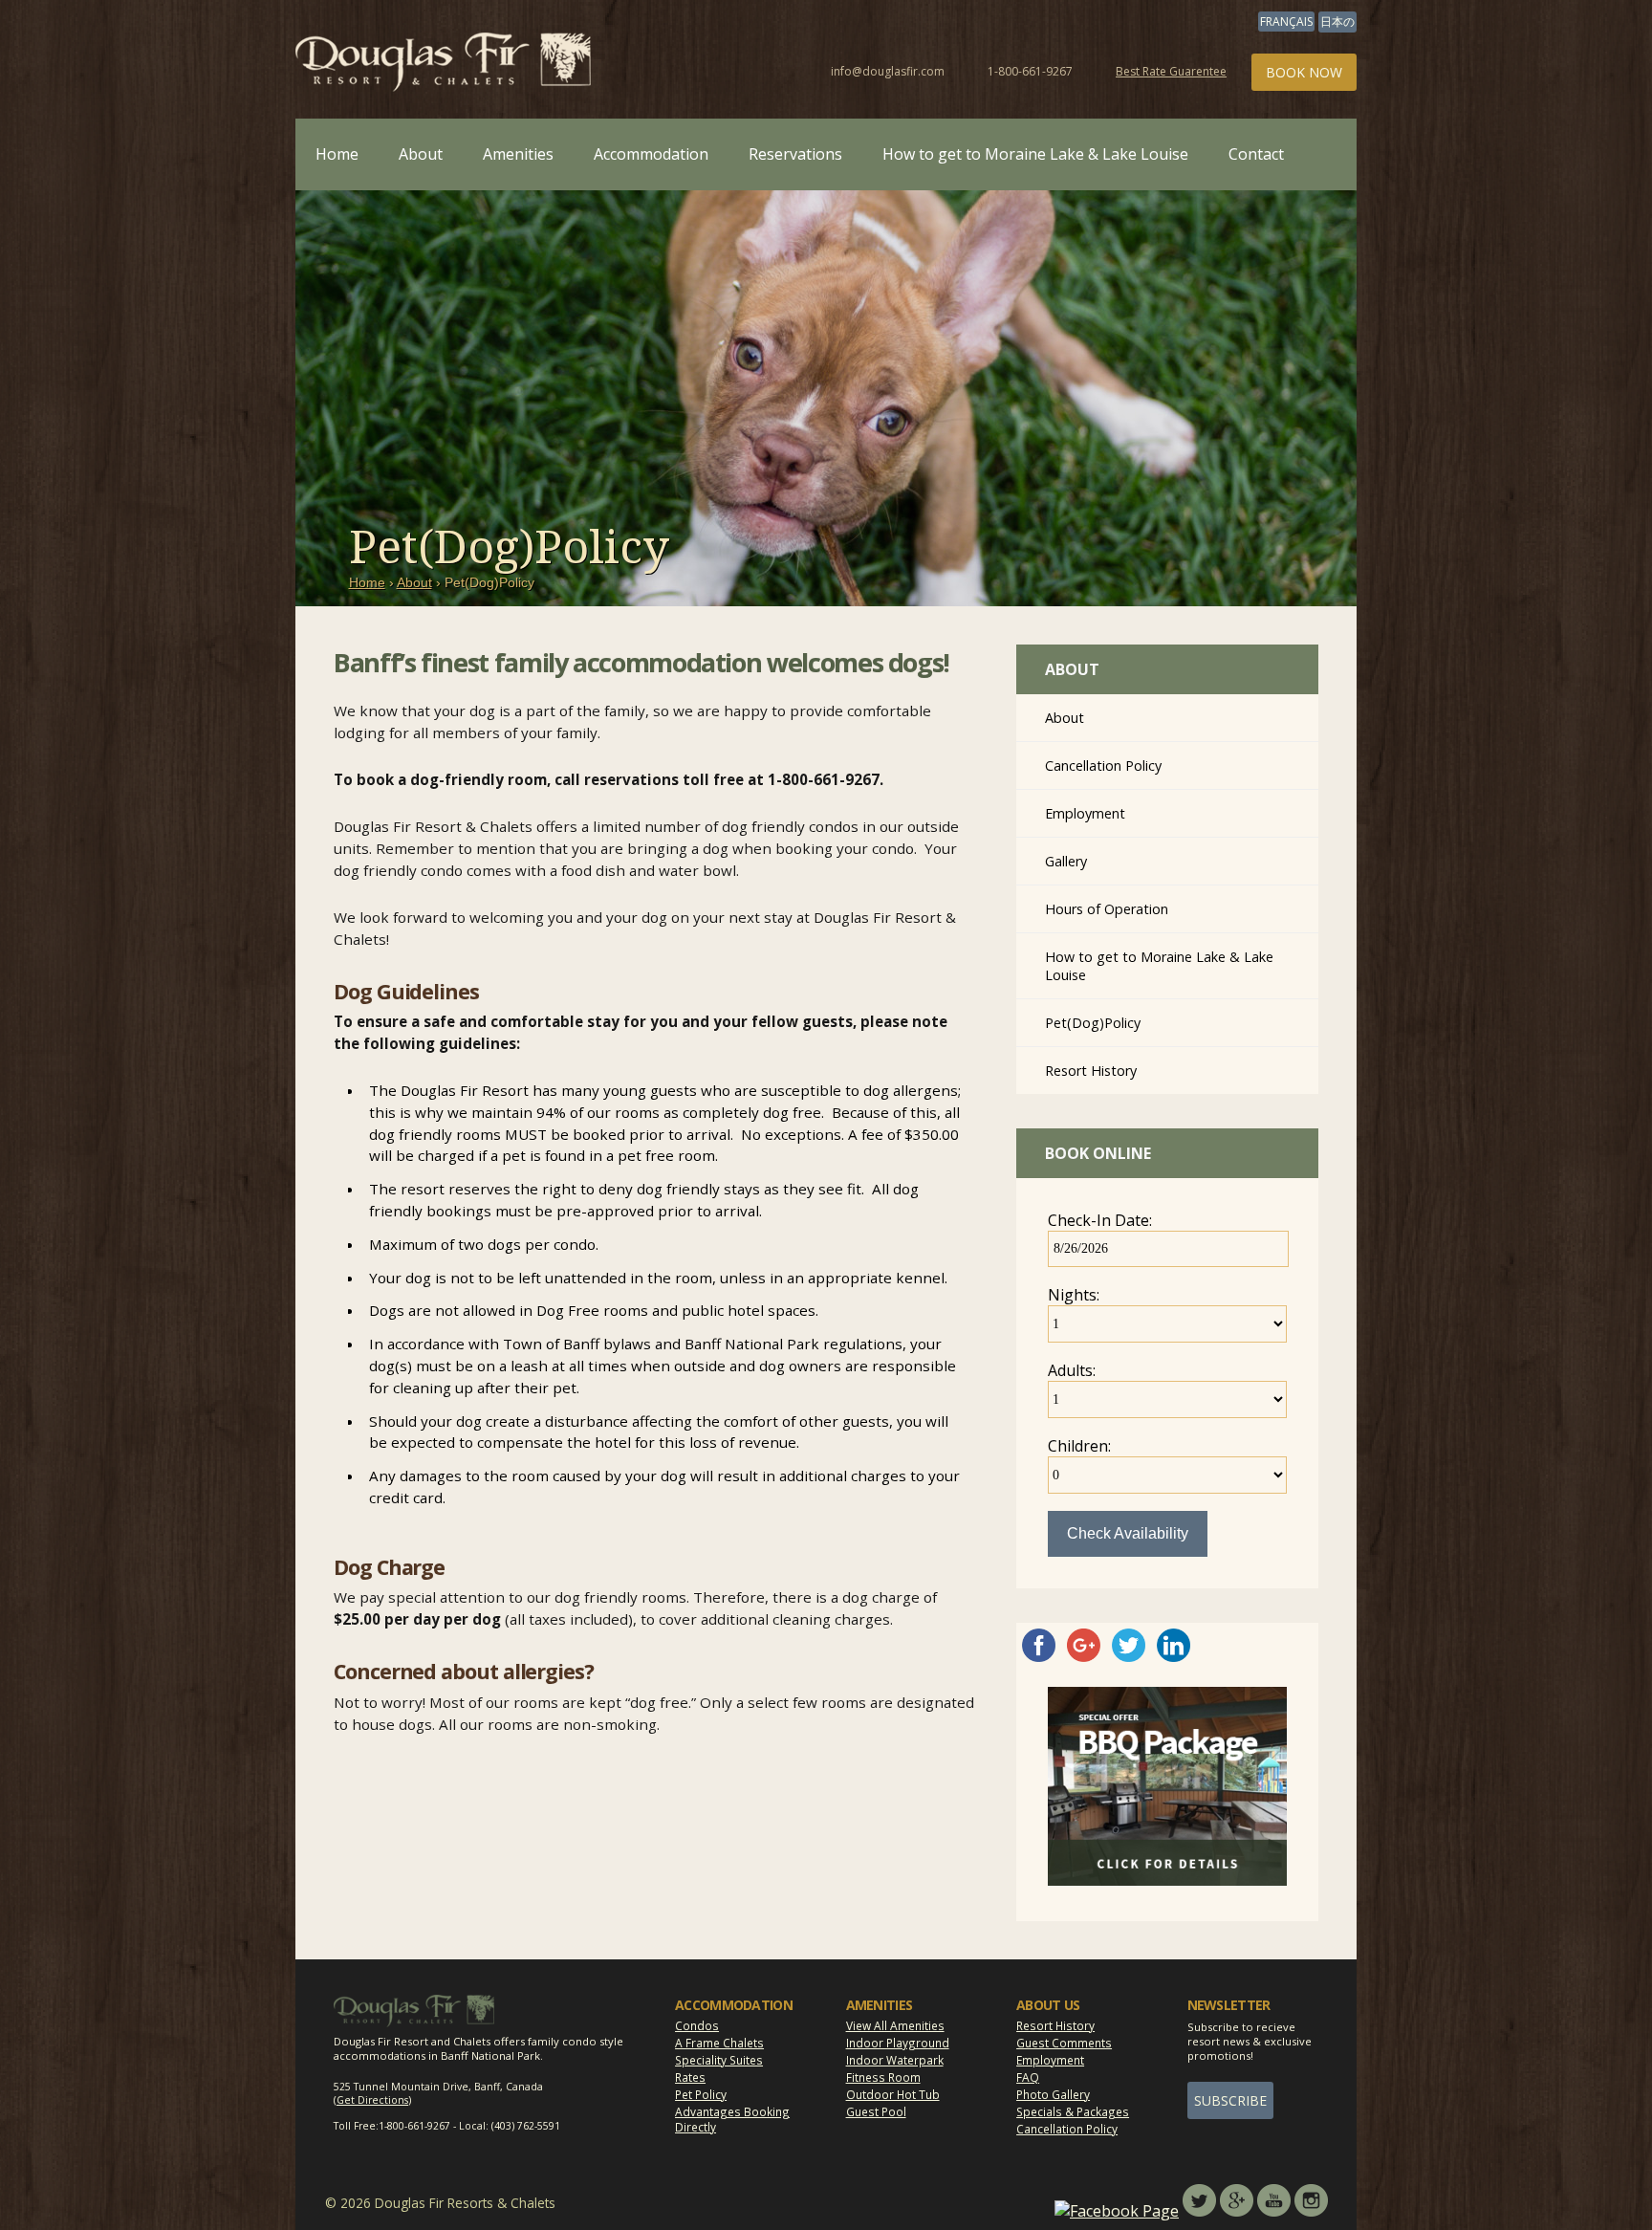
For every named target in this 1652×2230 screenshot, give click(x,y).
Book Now (1304, 72)
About (421, 154)
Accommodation (651, 154)
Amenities (518, 154)
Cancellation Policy (1103, 765)
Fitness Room (883, 2077)
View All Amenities (895, 2025)
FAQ (1028, 2077)
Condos (697, 2025)
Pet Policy (701, 2094)
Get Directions (372, 2100)
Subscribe (1230, 2100)
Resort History (1091, 1071)
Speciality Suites (719, 2060)
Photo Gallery (1053, 2094)
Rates (690, 2077)
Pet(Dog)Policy (1093, 1023)
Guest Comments (1064, 2043)
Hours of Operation (1107, 909)
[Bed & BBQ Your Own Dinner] (1167, 1880)
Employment (1085, 813)
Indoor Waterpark (895, 2060)
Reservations (795, 154)
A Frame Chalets (719, 2043)
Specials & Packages (1073, 2111)
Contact (1256, 154)
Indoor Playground (898, 2043)
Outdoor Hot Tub (893, 2094)
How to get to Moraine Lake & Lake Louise (1035, 154)
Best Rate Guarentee (1171, 71)
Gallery (1066, 861)
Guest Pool (876, 2111)
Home (337, 154)
